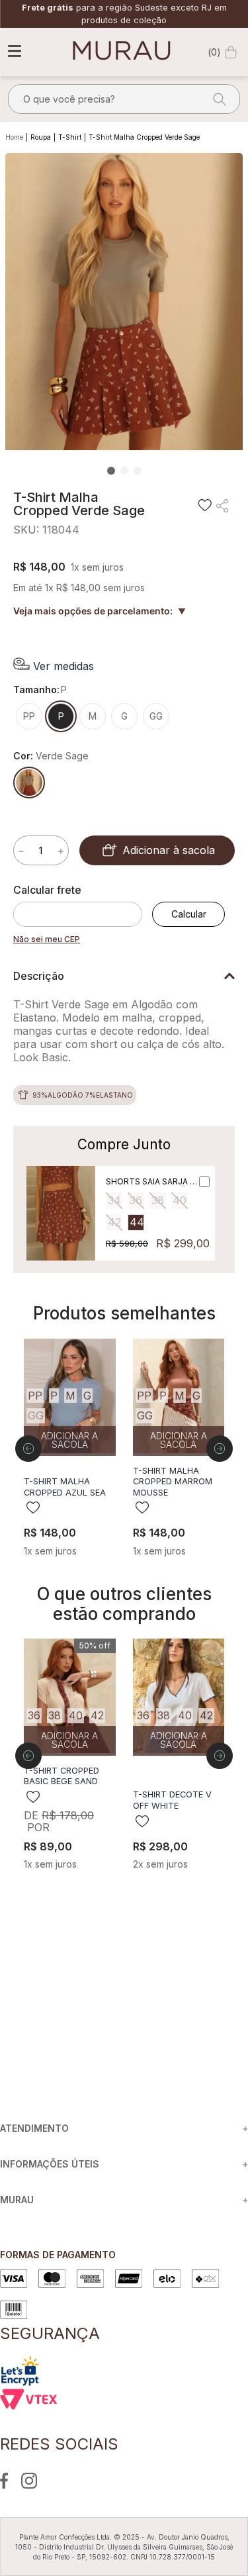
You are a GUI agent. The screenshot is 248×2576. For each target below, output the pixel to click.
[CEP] (83, 905)
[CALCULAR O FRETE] (188, 914)
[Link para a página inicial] (16, 138)
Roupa (41, 137)
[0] (231, 52)
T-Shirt (70, 137)
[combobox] (124, 99)
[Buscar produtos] (216, 99)
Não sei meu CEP (47, 939)
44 (137, 1222)
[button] (54, 666)
